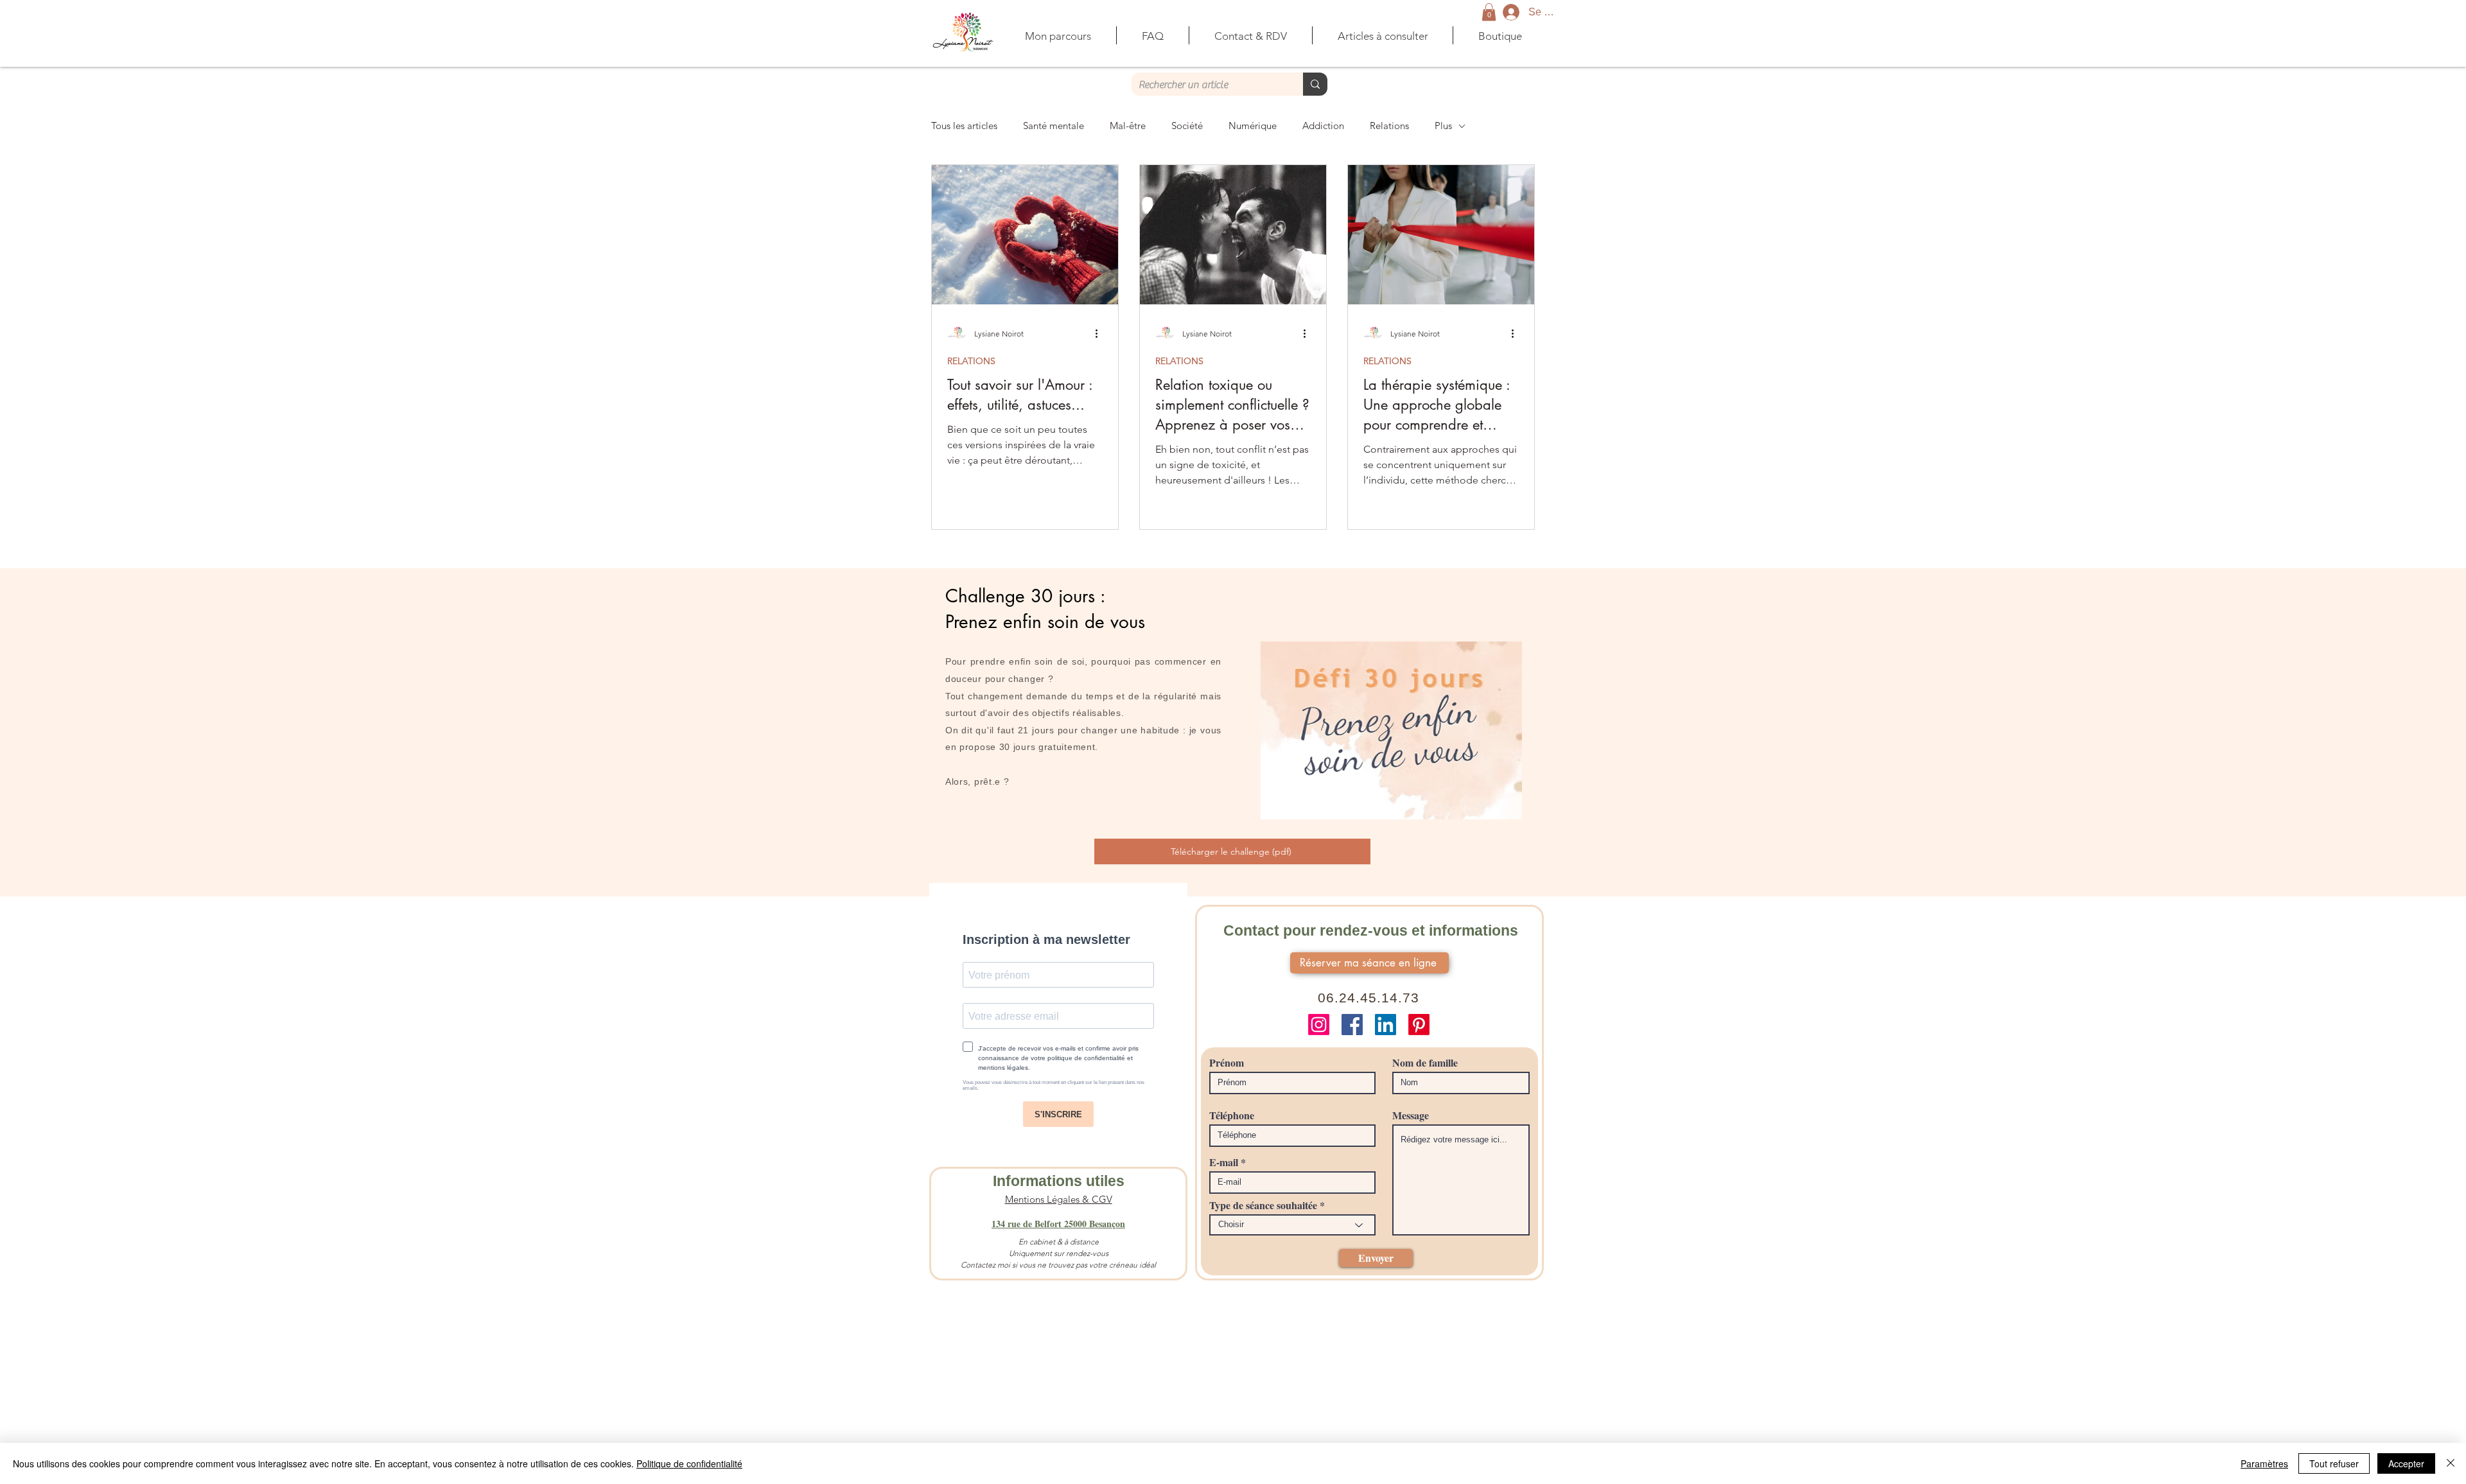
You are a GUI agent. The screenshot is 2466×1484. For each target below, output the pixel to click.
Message (1411, 1115)
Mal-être (1128, 126)
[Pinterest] (1419, 1025)
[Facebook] (1352, 1025)
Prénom (1227, 1063)
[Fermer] (2451, 1463)
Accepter (2406, 1463)
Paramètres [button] (2264, 1463)
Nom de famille (1425, 1063)
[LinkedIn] (1386, 1025)
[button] (1489, 12)
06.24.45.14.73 (1369, 998)
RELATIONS (971, 361)
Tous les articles (964, 126)
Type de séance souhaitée (1263, 1205)
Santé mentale (1054, 126)
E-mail (1224, 1162)
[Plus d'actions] (1101, 333)
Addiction (1323, 126)
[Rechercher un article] (1315, 84)
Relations (1389, 126)
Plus (1443, 126)
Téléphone (1232, 1115)
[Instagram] (1319, 1025)
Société (1187, 126)
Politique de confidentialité (689, 1463)
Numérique (1253, 126)
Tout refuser (2334, 1463)
